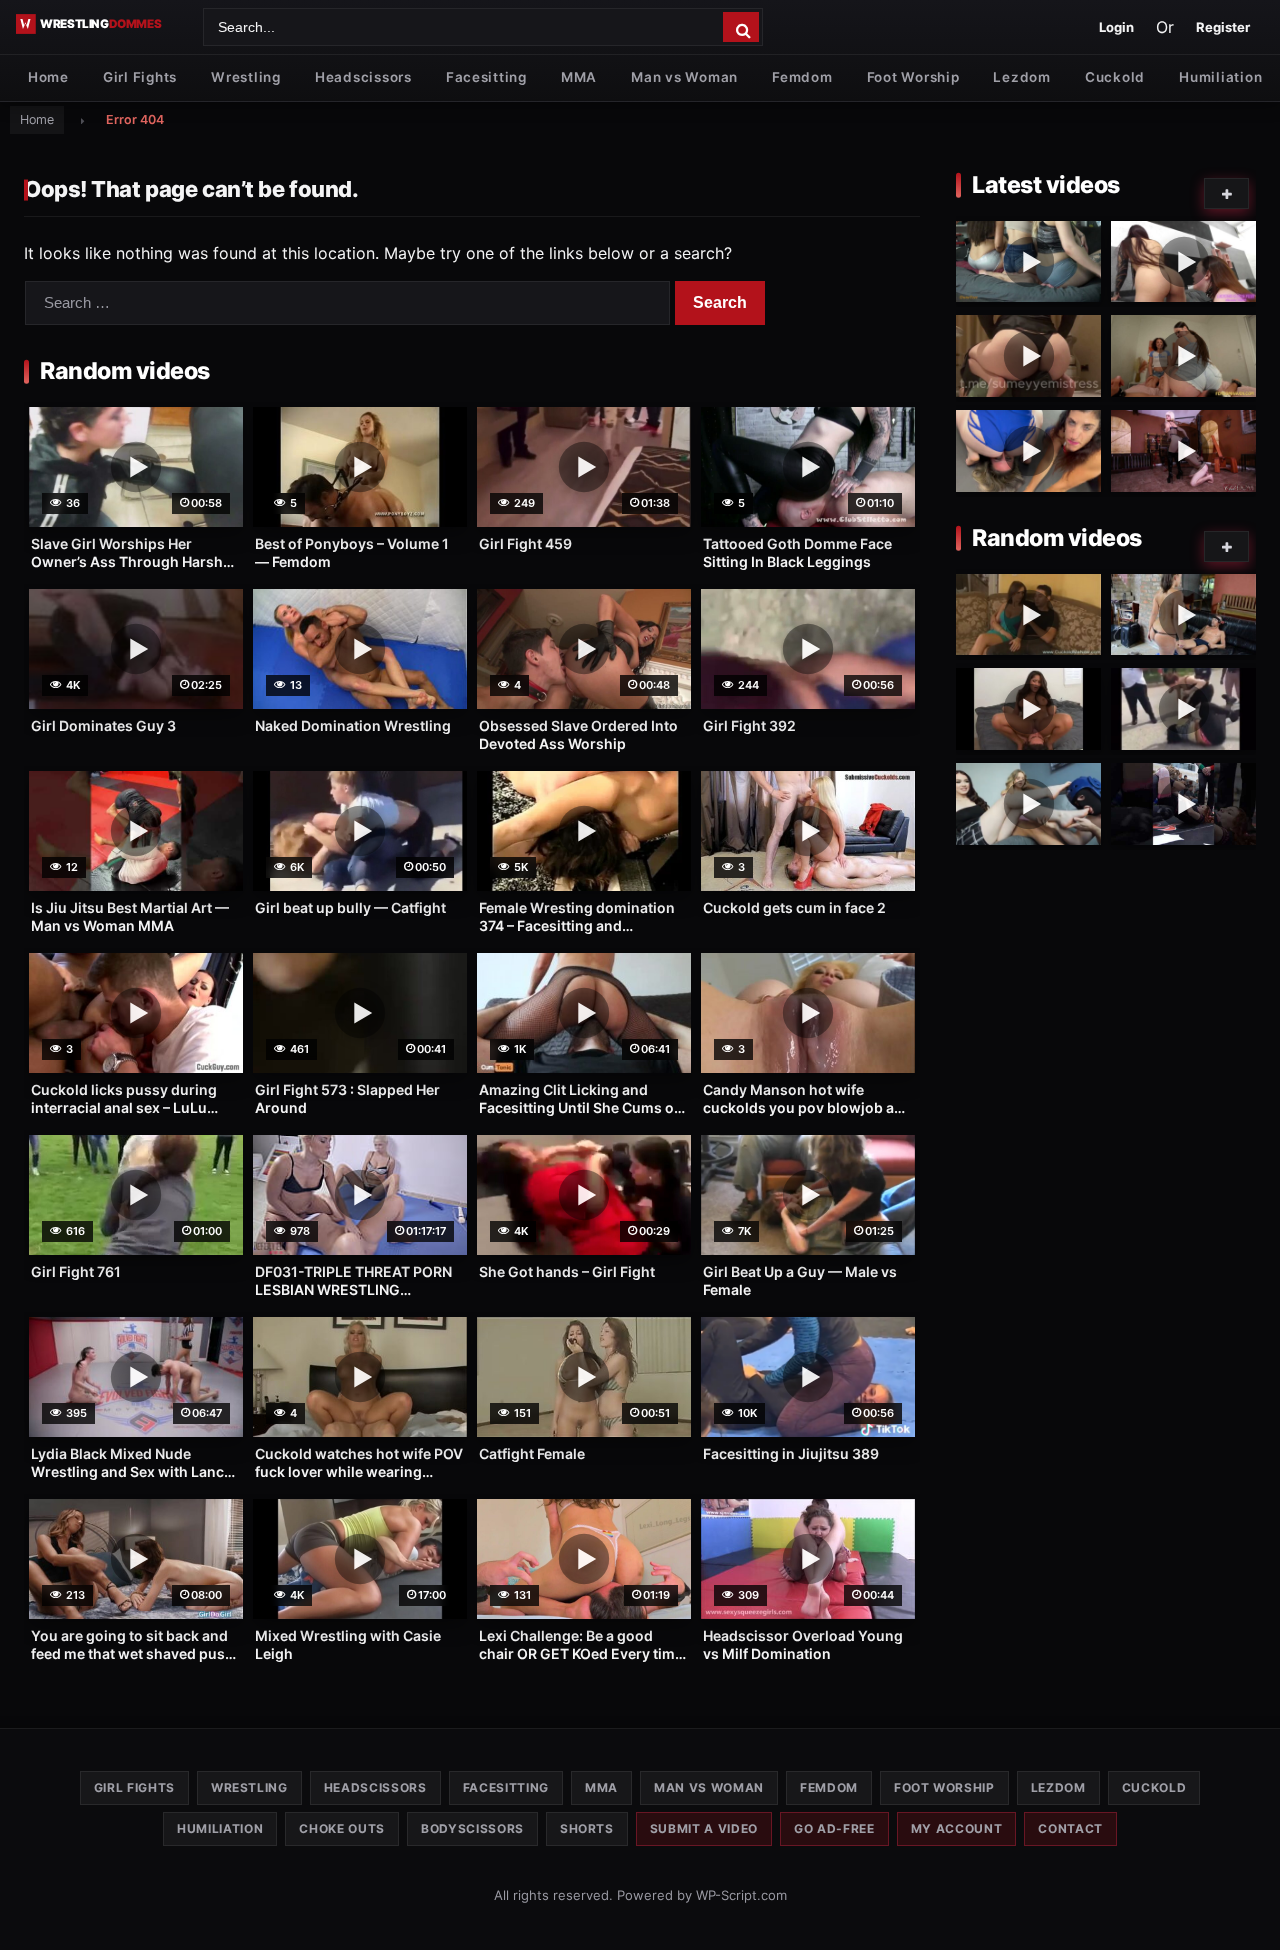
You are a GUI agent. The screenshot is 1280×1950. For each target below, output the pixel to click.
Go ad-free (834, 1828)
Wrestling (246, 77)
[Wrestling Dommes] (102, 24)
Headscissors (363, 77)
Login (1116, 27)
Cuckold (1115, 77)
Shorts (587, 1828)
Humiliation (1220, 77)
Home (48, 77)
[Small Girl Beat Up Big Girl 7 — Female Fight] (1183, 709)
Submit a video (704, 1828)
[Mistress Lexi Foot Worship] (1028, 804)
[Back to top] (1245, 1903)
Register (1223, 27)
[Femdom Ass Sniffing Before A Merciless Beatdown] (1183, 451)
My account (957, 1828)
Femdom (802, 77)
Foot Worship (913, 77)
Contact (1070, 1828)
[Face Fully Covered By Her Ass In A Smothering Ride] (1028, 356)
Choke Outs (342, 1828)
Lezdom (1021, 77)
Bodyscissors (472, 1828)
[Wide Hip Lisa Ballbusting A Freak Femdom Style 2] (1183, 615)
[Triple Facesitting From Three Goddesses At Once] (1028, 262)
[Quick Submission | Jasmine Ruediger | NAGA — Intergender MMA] (1183, 804)
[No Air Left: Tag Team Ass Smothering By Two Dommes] (1183, 356)
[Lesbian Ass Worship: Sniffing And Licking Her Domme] (1183, 262)
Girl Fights (140, 77)
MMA (579, 77)
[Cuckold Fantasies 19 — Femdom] (1028, 615)
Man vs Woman (684, 77)
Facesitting (486, 77)
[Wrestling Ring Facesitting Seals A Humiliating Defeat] (1028, 451)
